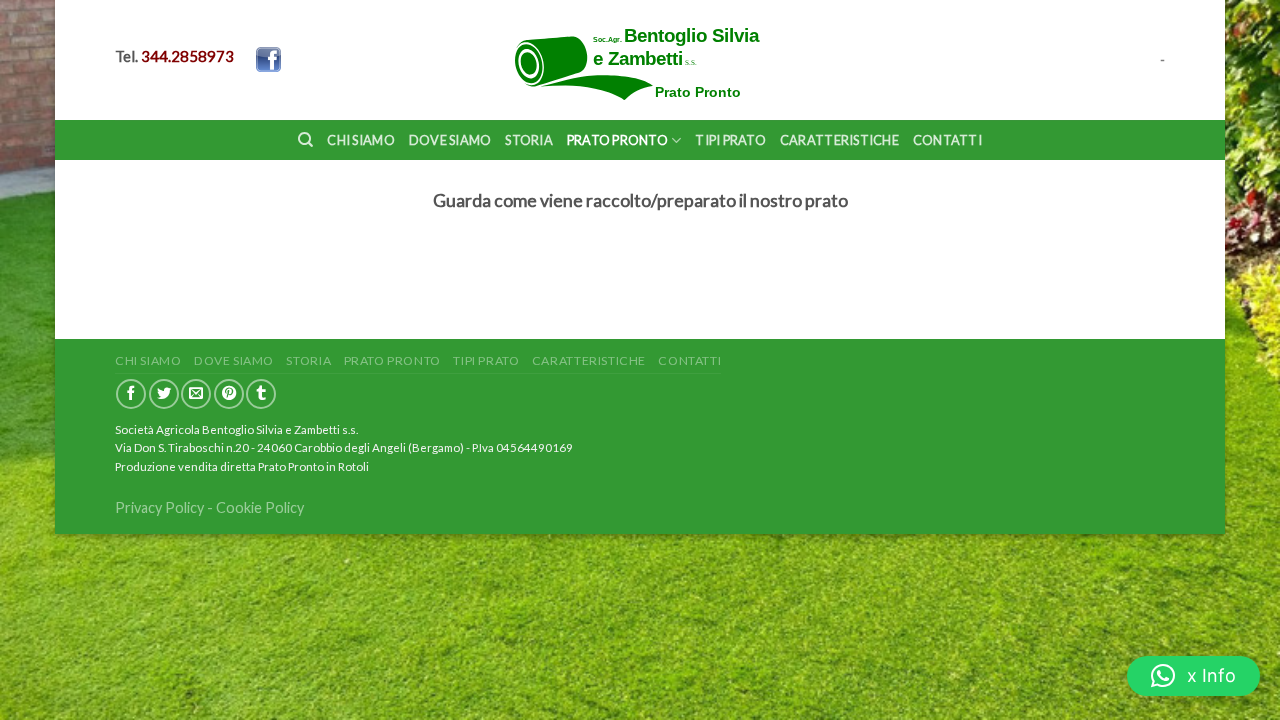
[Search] (305, 140)
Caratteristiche (839, 140)
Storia (529, 140)
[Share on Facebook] (131, 394)
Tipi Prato (730, 140)
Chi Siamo (360, 140)
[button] (1193, 676)
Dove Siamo (450, 140)
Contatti (947, 140)
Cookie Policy (260, 507)
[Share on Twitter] (164, 394)
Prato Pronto (617, 140)
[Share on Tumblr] (261, 394)
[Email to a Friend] (196, 394)
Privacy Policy (159, 507)
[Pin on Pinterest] (229, 394)
